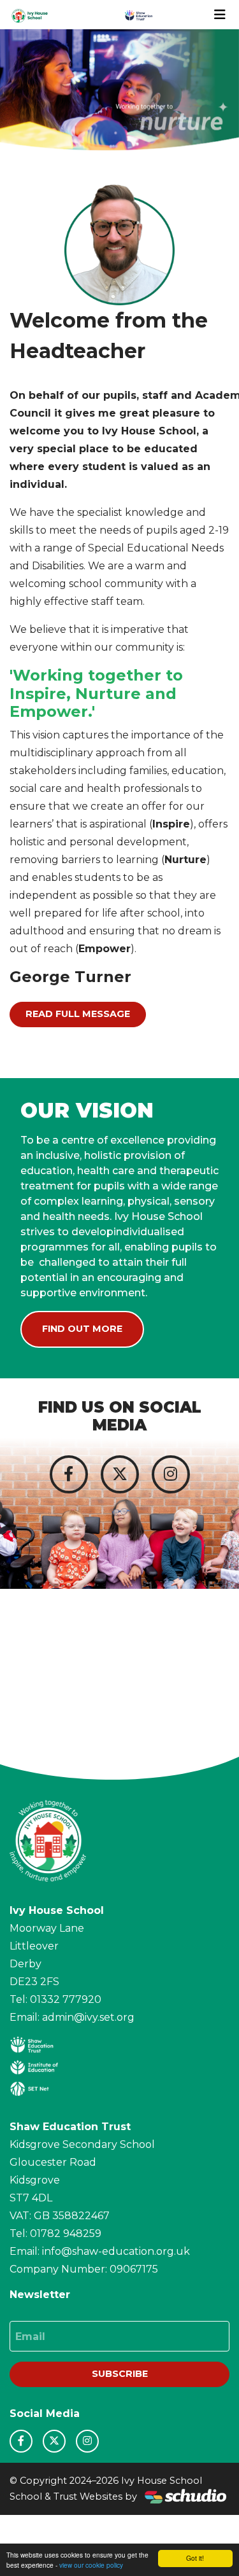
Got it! (195, 2558)
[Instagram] (171, 1474)
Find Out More (82, 1329)
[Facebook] (69, 1474)
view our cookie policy (91, 2565)
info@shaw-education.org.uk (116, 2251)
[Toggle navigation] (220, 15)
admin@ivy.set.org (88, 2017)
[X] (120, 1474)
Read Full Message (78, 1014)
